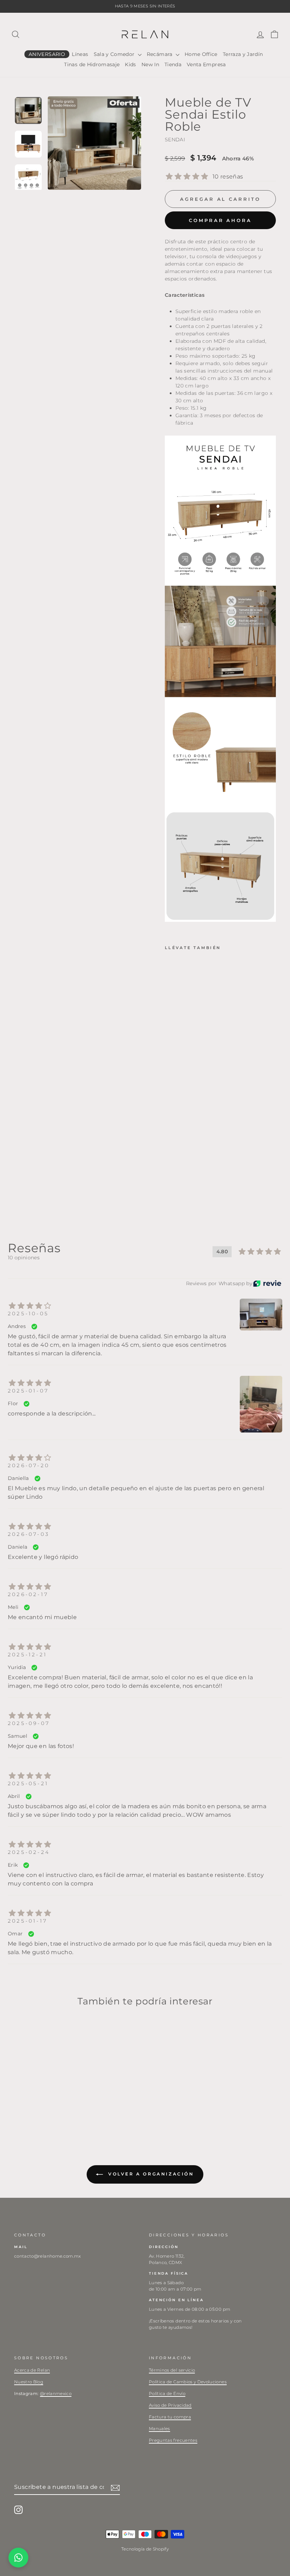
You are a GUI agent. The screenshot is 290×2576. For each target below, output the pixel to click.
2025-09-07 (29, 1723)
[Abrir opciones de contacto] (18, 2558)
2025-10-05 (28, 1313)
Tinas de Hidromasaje (92, 64)
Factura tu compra (170, 2417)
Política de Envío (167, 2393)
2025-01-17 (28, 1921)
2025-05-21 (28, 1783)
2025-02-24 (29, 1852)
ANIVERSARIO (47, 54)
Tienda (173, 64)
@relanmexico (56, 2393)
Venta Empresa (206, 64)
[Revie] (267, 1284)
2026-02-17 (28, 1594)
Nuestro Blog (29, 2382)
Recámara (160, 54)
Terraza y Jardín (243, 54)
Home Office (201, 54)
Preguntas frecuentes (173, 2440)
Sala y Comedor (115, 54)
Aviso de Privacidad (170, 2405)
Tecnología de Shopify (145, 2549)
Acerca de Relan (32, 2370)
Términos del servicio (172, 2370)
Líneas (80, 54)
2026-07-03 (29, 1534)
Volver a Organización (150, 2174)
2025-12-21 (27, 1655)
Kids (130, 64)
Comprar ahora (220, 220)
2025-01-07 (28, 1391)
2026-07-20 (29, 1465)
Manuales (159, 2429)
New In (150, 64)
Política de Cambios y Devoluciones (188, 2382)
